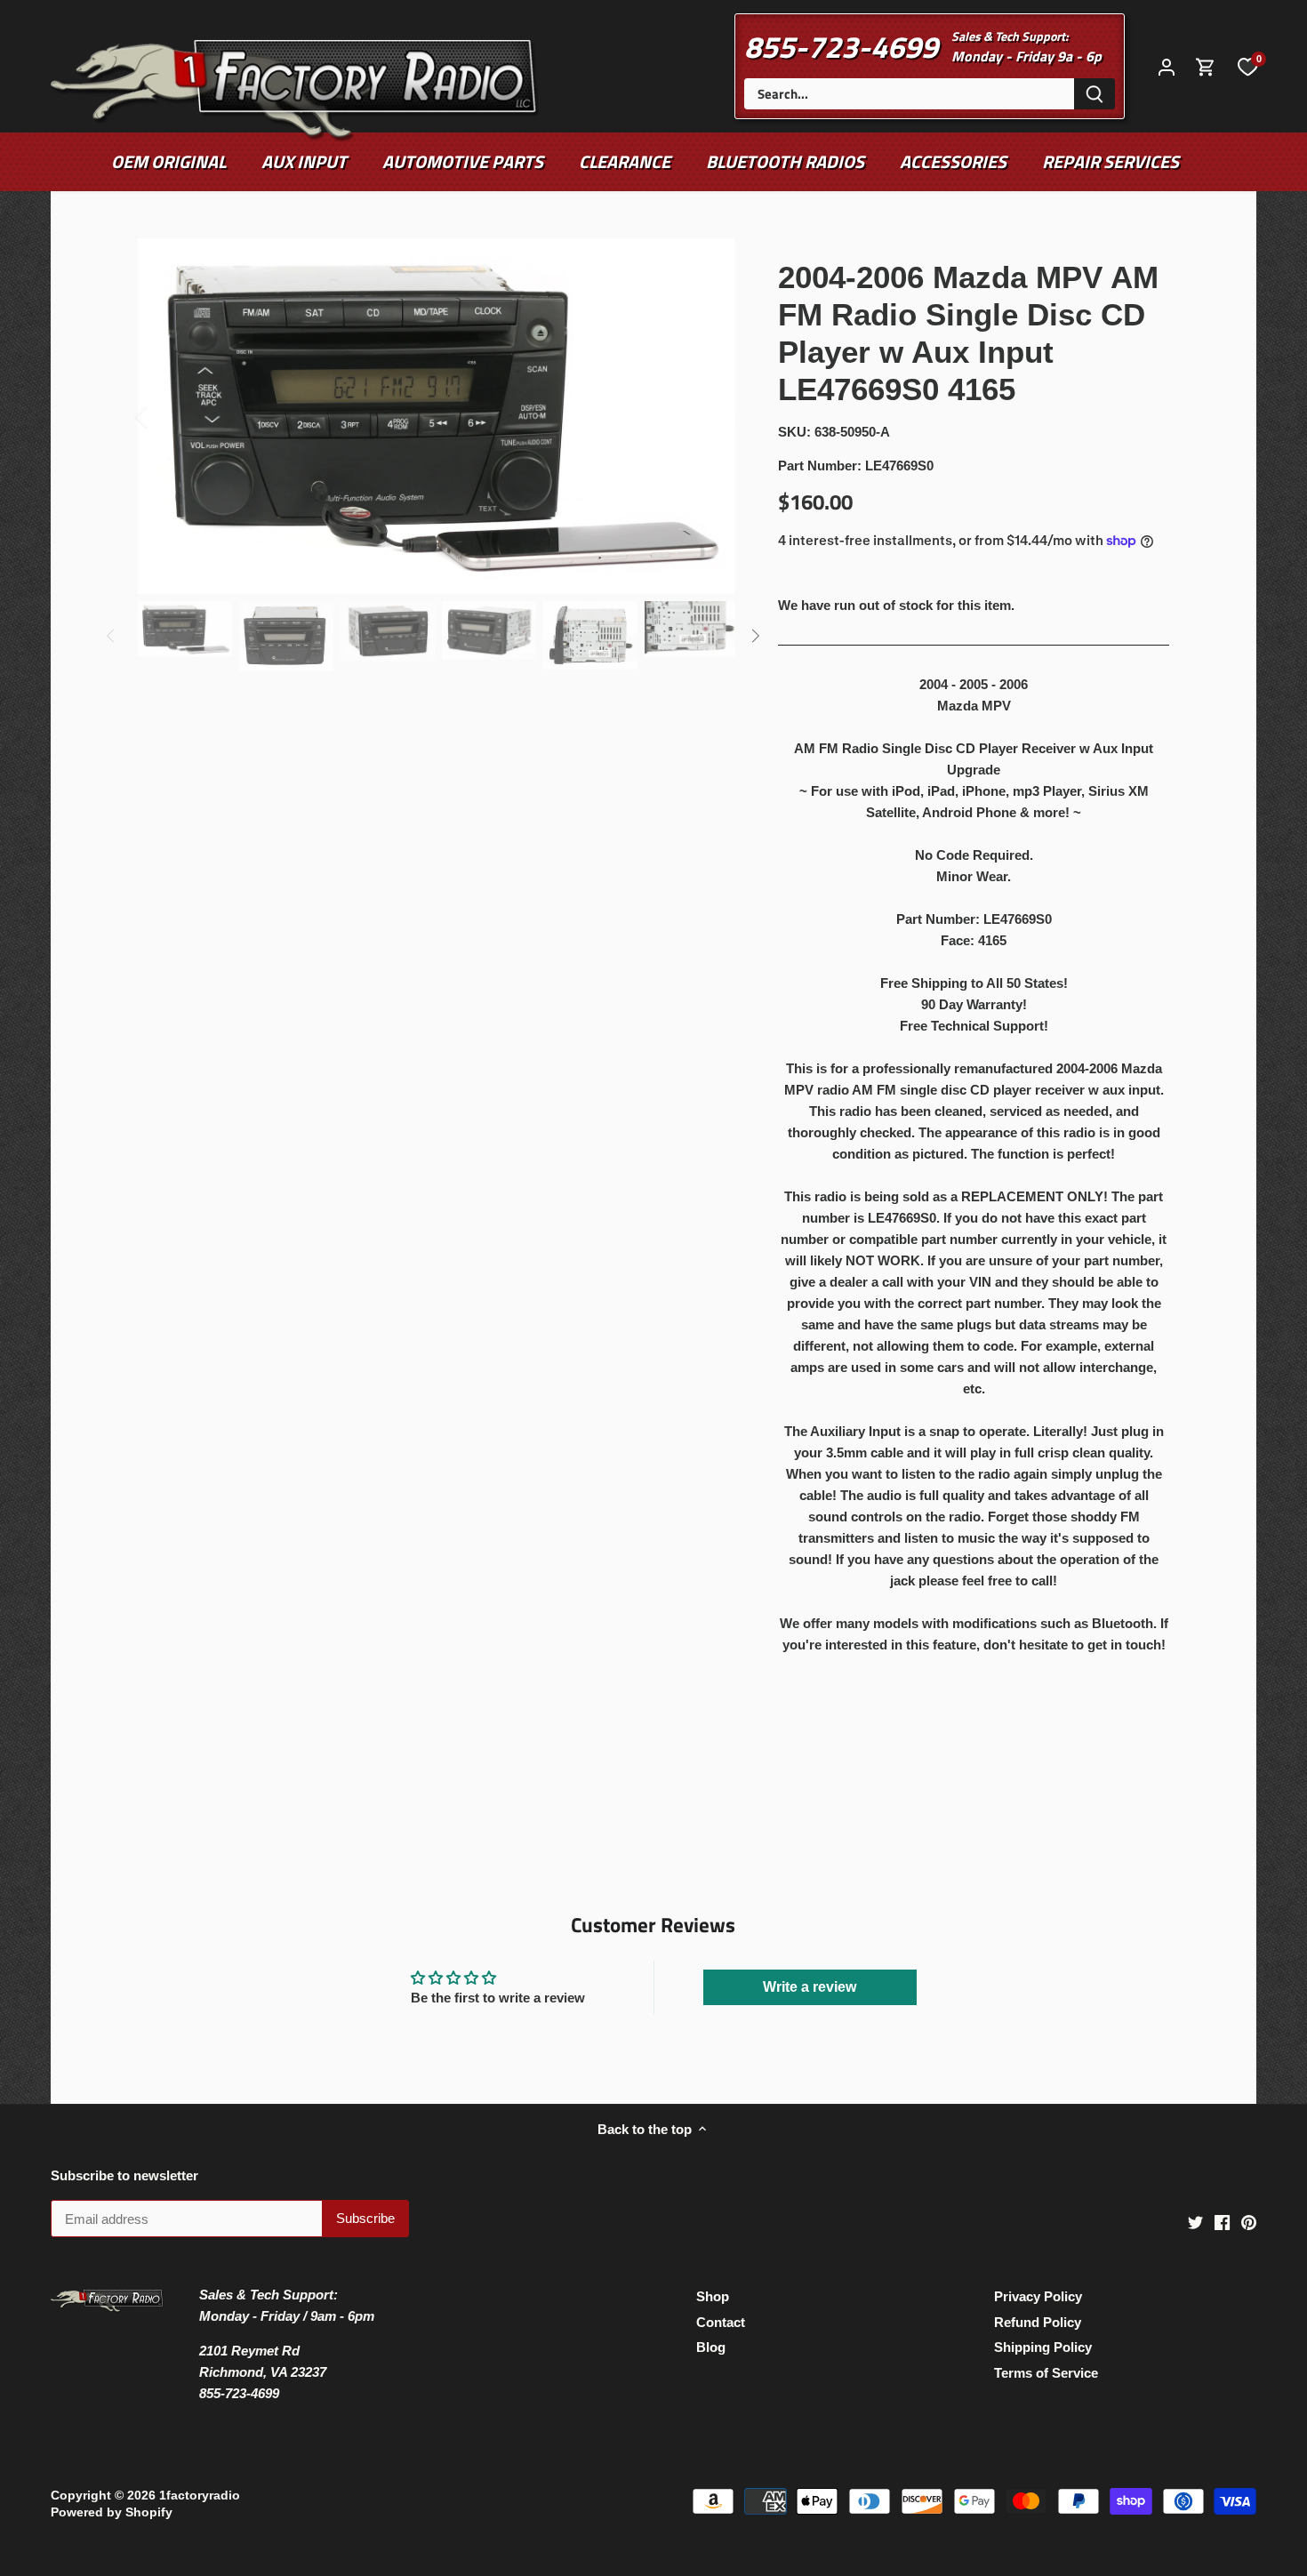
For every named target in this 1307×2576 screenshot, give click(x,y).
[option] (437, 416)
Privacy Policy (1038, 2296)
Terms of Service (1046, 2373)
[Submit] (1095, 94)
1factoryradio (200, 2496)
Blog (711, 2347)
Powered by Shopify (112, 2512)
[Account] (1167, 66)
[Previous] (164, 416)
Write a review (810, 1987)
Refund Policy (1038, 2322)
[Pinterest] (1249, 2222)
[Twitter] (1195, 2222)
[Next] (709, 416)
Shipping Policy (1043, 2347)
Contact (721, 2322)
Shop (713, 2296)
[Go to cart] (1206, 66)
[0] (1247, 66)
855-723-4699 (841, 46)
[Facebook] (1222, 2222)
